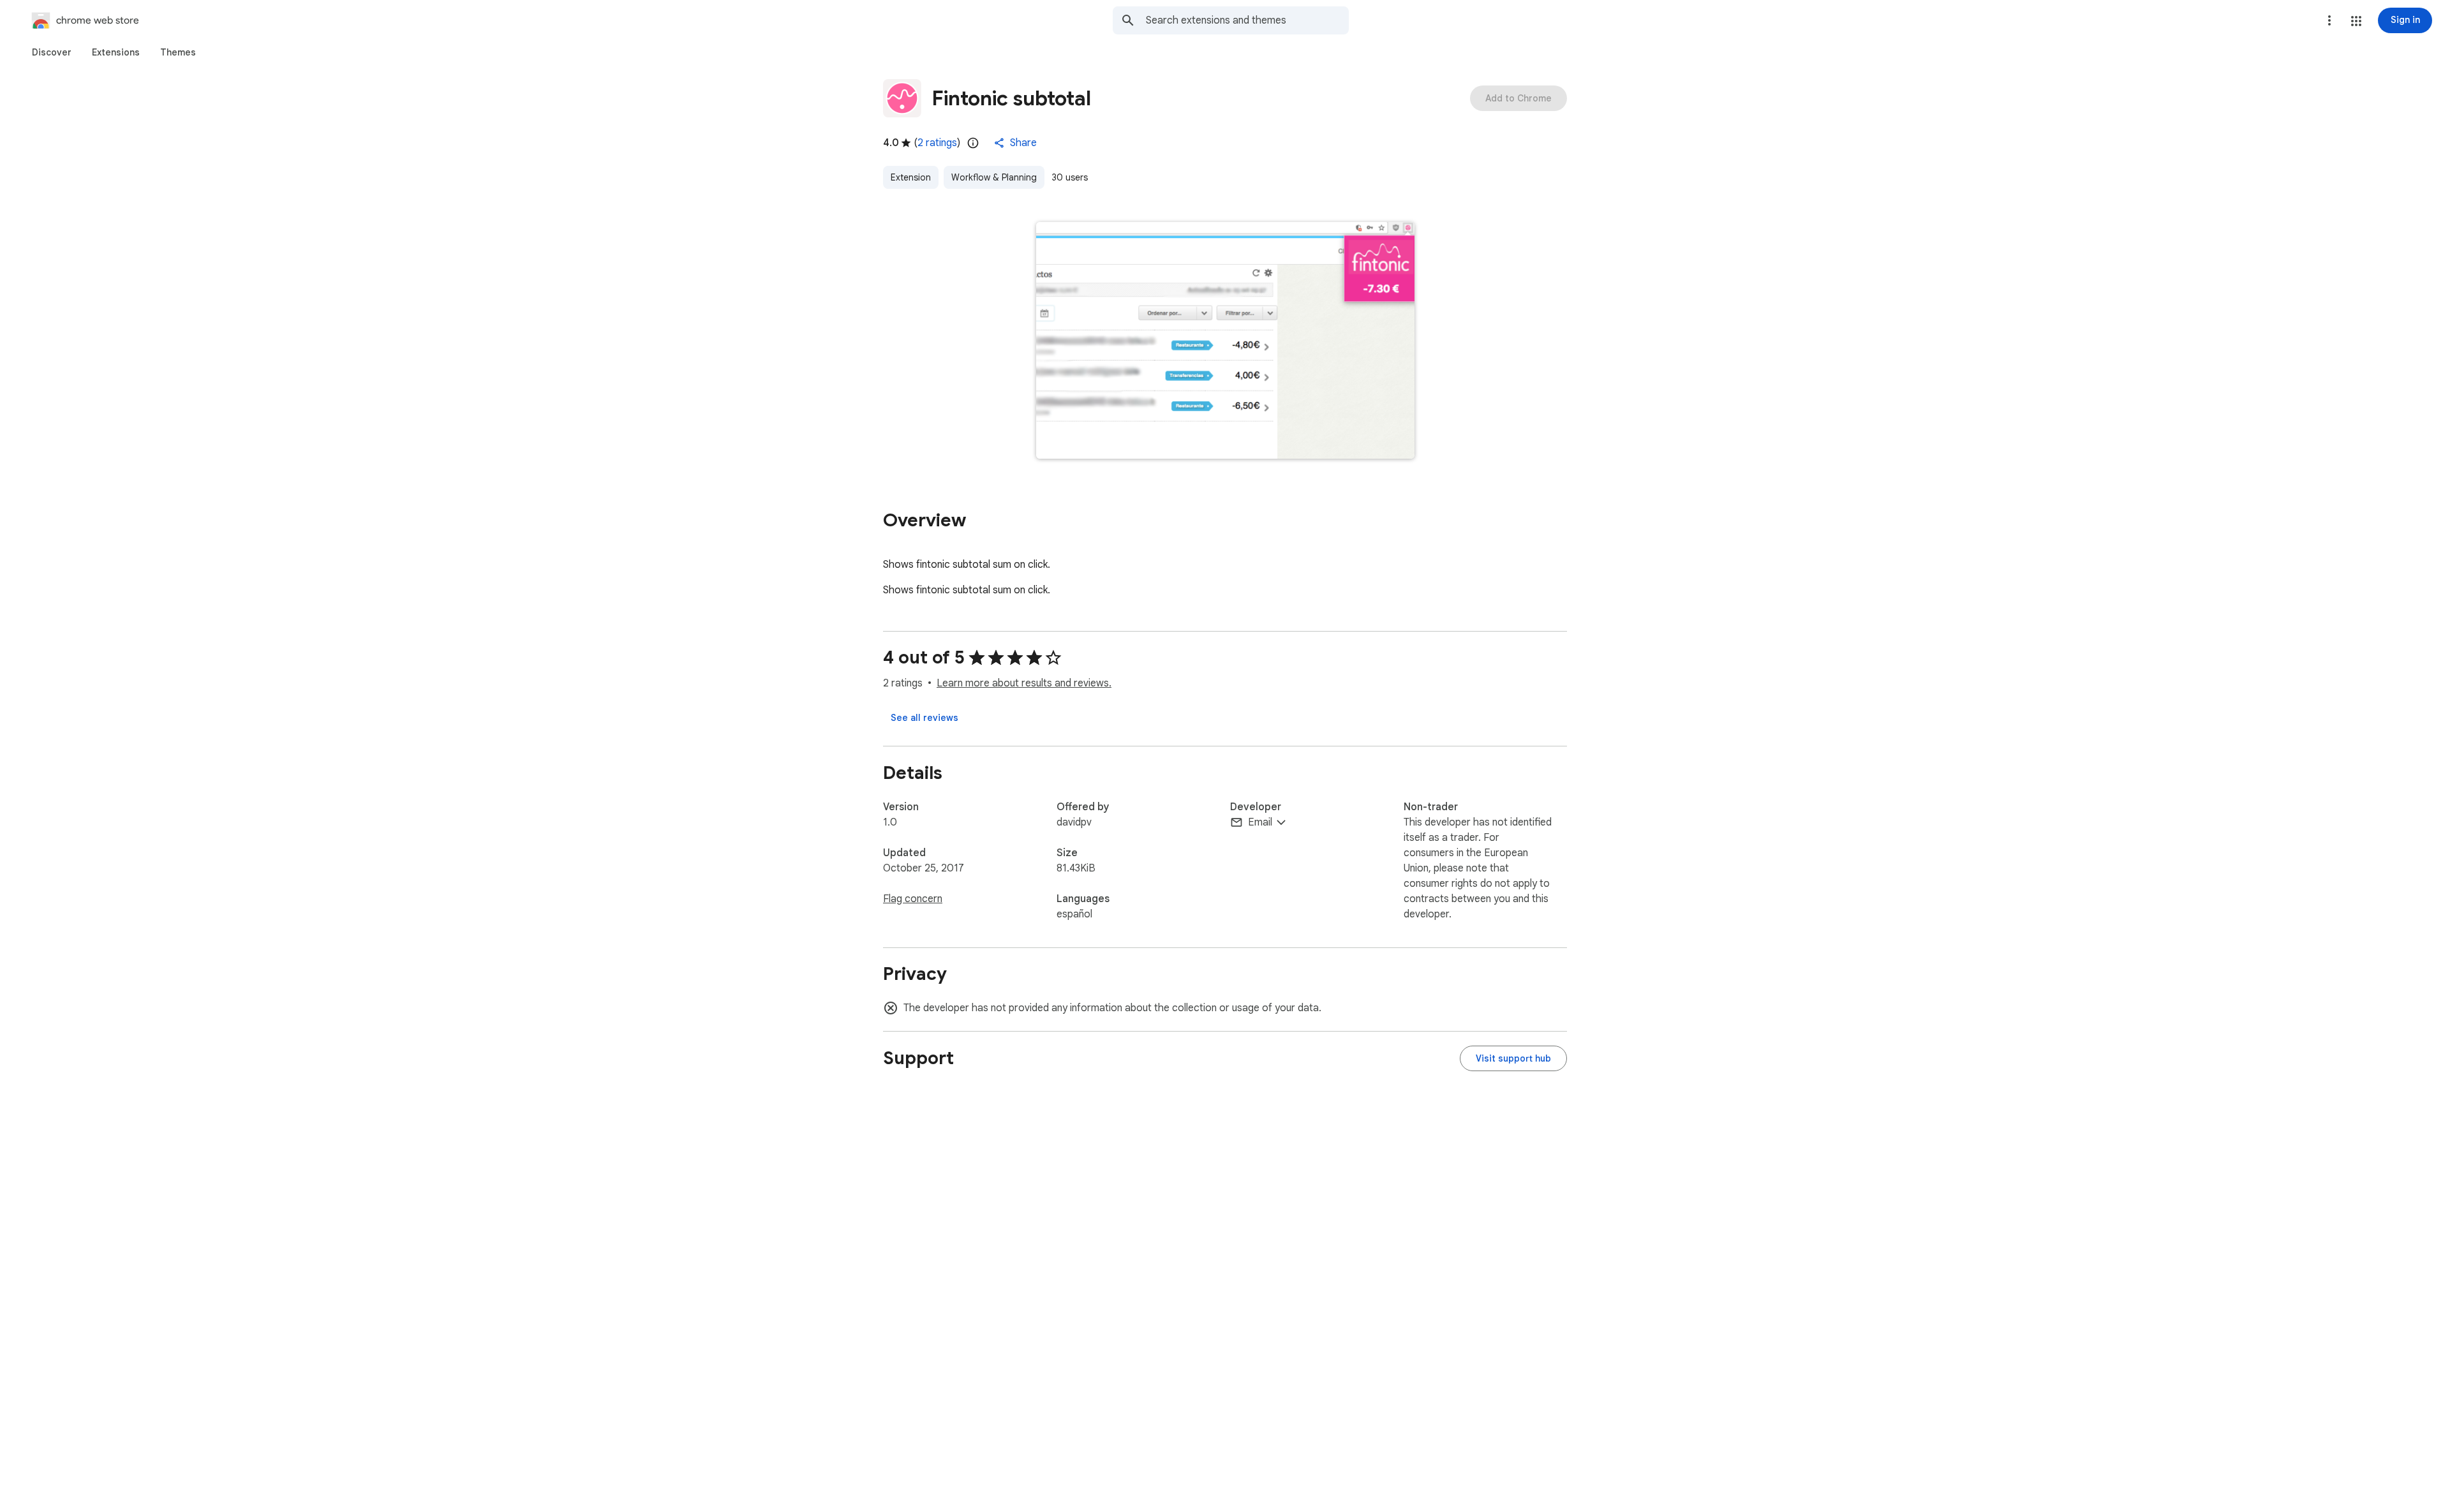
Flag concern (913, 899)
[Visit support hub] (1513, 1058)
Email (1260, 822)
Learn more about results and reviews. (1024, 683)
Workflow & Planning (994, 177)
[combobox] (1247, 20)
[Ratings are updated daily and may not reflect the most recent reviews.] (973, 143)
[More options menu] (2329, 20)
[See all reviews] (924, 718)
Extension (911, 177)
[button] (2356, 21)
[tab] (52, 52)
